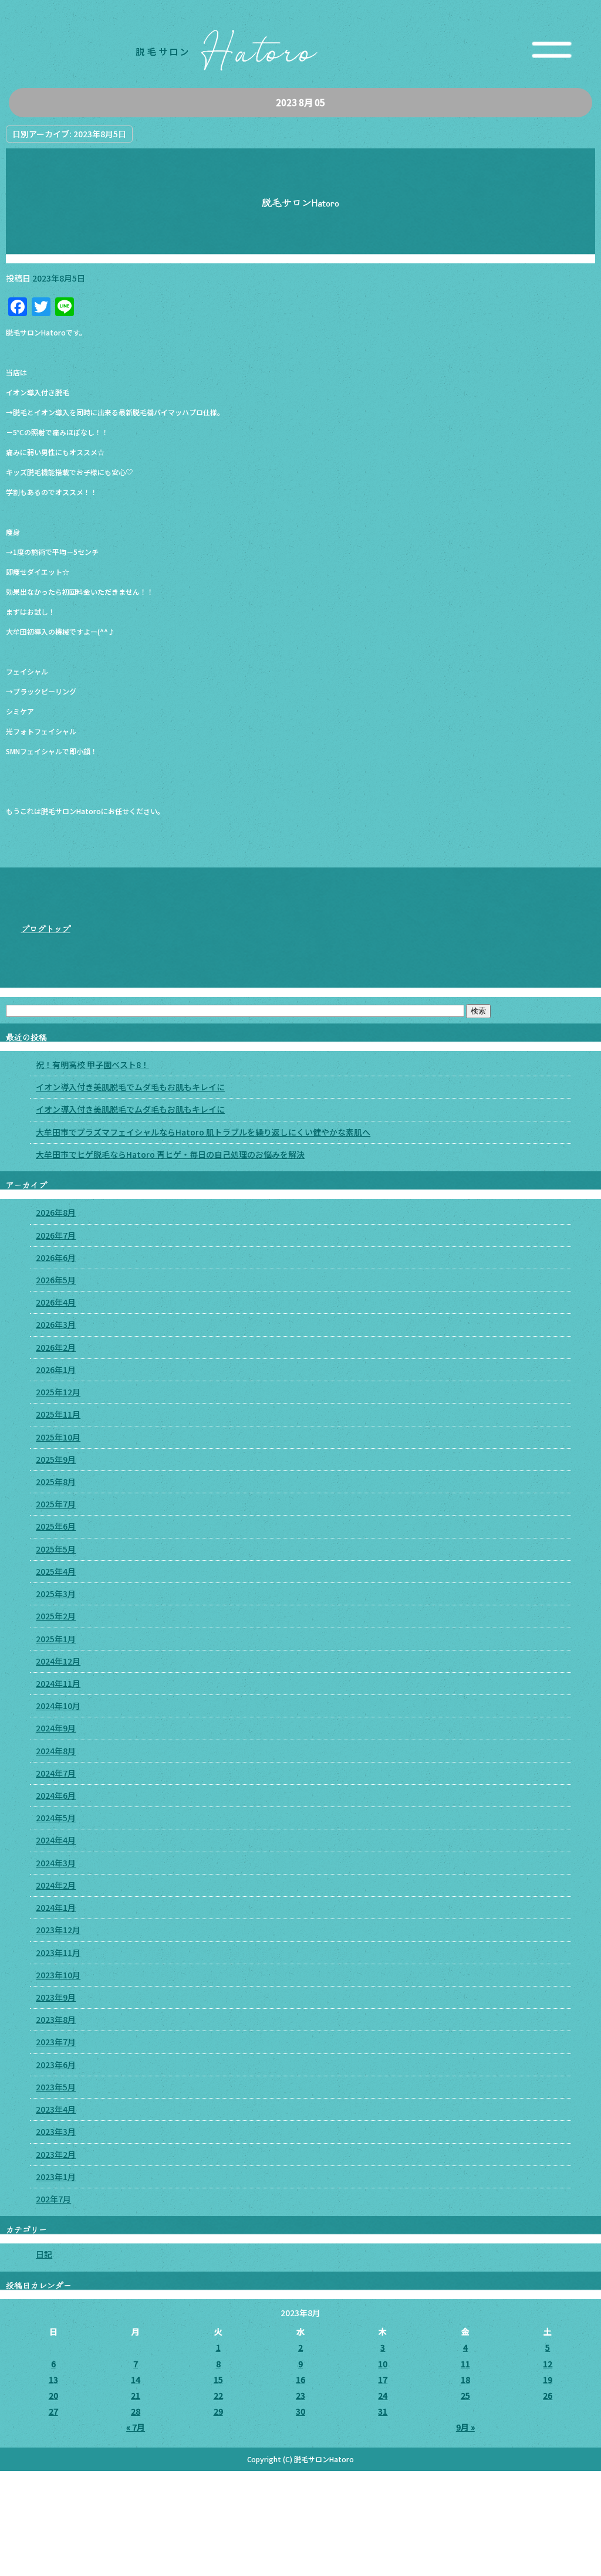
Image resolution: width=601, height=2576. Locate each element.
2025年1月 (56, 1639)
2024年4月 (56, 1840)
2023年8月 (56, 2019)
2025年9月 (56, 1459)
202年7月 (53, 2199)
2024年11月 (58, 1683)
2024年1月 (56, 1907)
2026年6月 (56, 1258)
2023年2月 (56, 2154)
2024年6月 (56, 1795)
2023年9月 (56, 1997)
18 (465, 2380)
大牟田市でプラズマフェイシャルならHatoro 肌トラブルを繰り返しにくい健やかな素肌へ (203, 1132)
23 (300, 2395)
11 (465, 2364)
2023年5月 (56, 2087)
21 (136, 2395)
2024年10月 (58, 1706)
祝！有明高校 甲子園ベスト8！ (92, 1065)
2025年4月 (56, 1571)
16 (300, 2380)
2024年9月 (56, 1728)
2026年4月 (56, 1302)
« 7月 (136, 2427)
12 (548, 2364)
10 (383, 2364)
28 (136, 2411)
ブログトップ (46, 928)
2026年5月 (56, 1280)
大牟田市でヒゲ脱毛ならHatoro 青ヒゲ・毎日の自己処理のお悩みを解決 (170, 1154)
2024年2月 (56, 1885)
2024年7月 (56, 1773)
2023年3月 (56, 2131)
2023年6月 (56, 2065)
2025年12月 (58, 1392)
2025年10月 (58, 1437)
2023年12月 (58, 1930)
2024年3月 (56, 1863)
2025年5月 (56, 1549)
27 (53, 2411)
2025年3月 (56, 1594)
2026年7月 (56, 1235)
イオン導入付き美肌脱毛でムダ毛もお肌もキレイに (130, 1087)
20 (53, 2395)
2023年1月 (56, 2177)
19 (548, 2380)
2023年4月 (56, 2109)
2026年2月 (56, 1347)
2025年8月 (56, 1482)
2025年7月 (56, 1504)
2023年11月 (58, 1953)
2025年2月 (56, 1616)
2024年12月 (58, 1661)
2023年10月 (58, 1975)
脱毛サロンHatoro (300, 202)
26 (548, 2395)
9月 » (465, 2427)
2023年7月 (56, 2042)
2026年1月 (56, 1370)
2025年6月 (56, 1526)
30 (300, 2411)
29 (218, 2411)
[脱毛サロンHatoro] (300, 70)
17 (383, 2380)
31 (383, 2411)
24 (383, 2395)
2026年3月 (56, 1324)
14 (136, 2380)
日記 (44, 2254)
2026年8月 (56, 1212)
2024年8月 (56, 1751)
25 (465, 2395)
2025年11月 (58, 1414)
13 (53, 2380)
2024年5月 (56, 1818)
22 (218, 2395)
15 (218, 2380)
